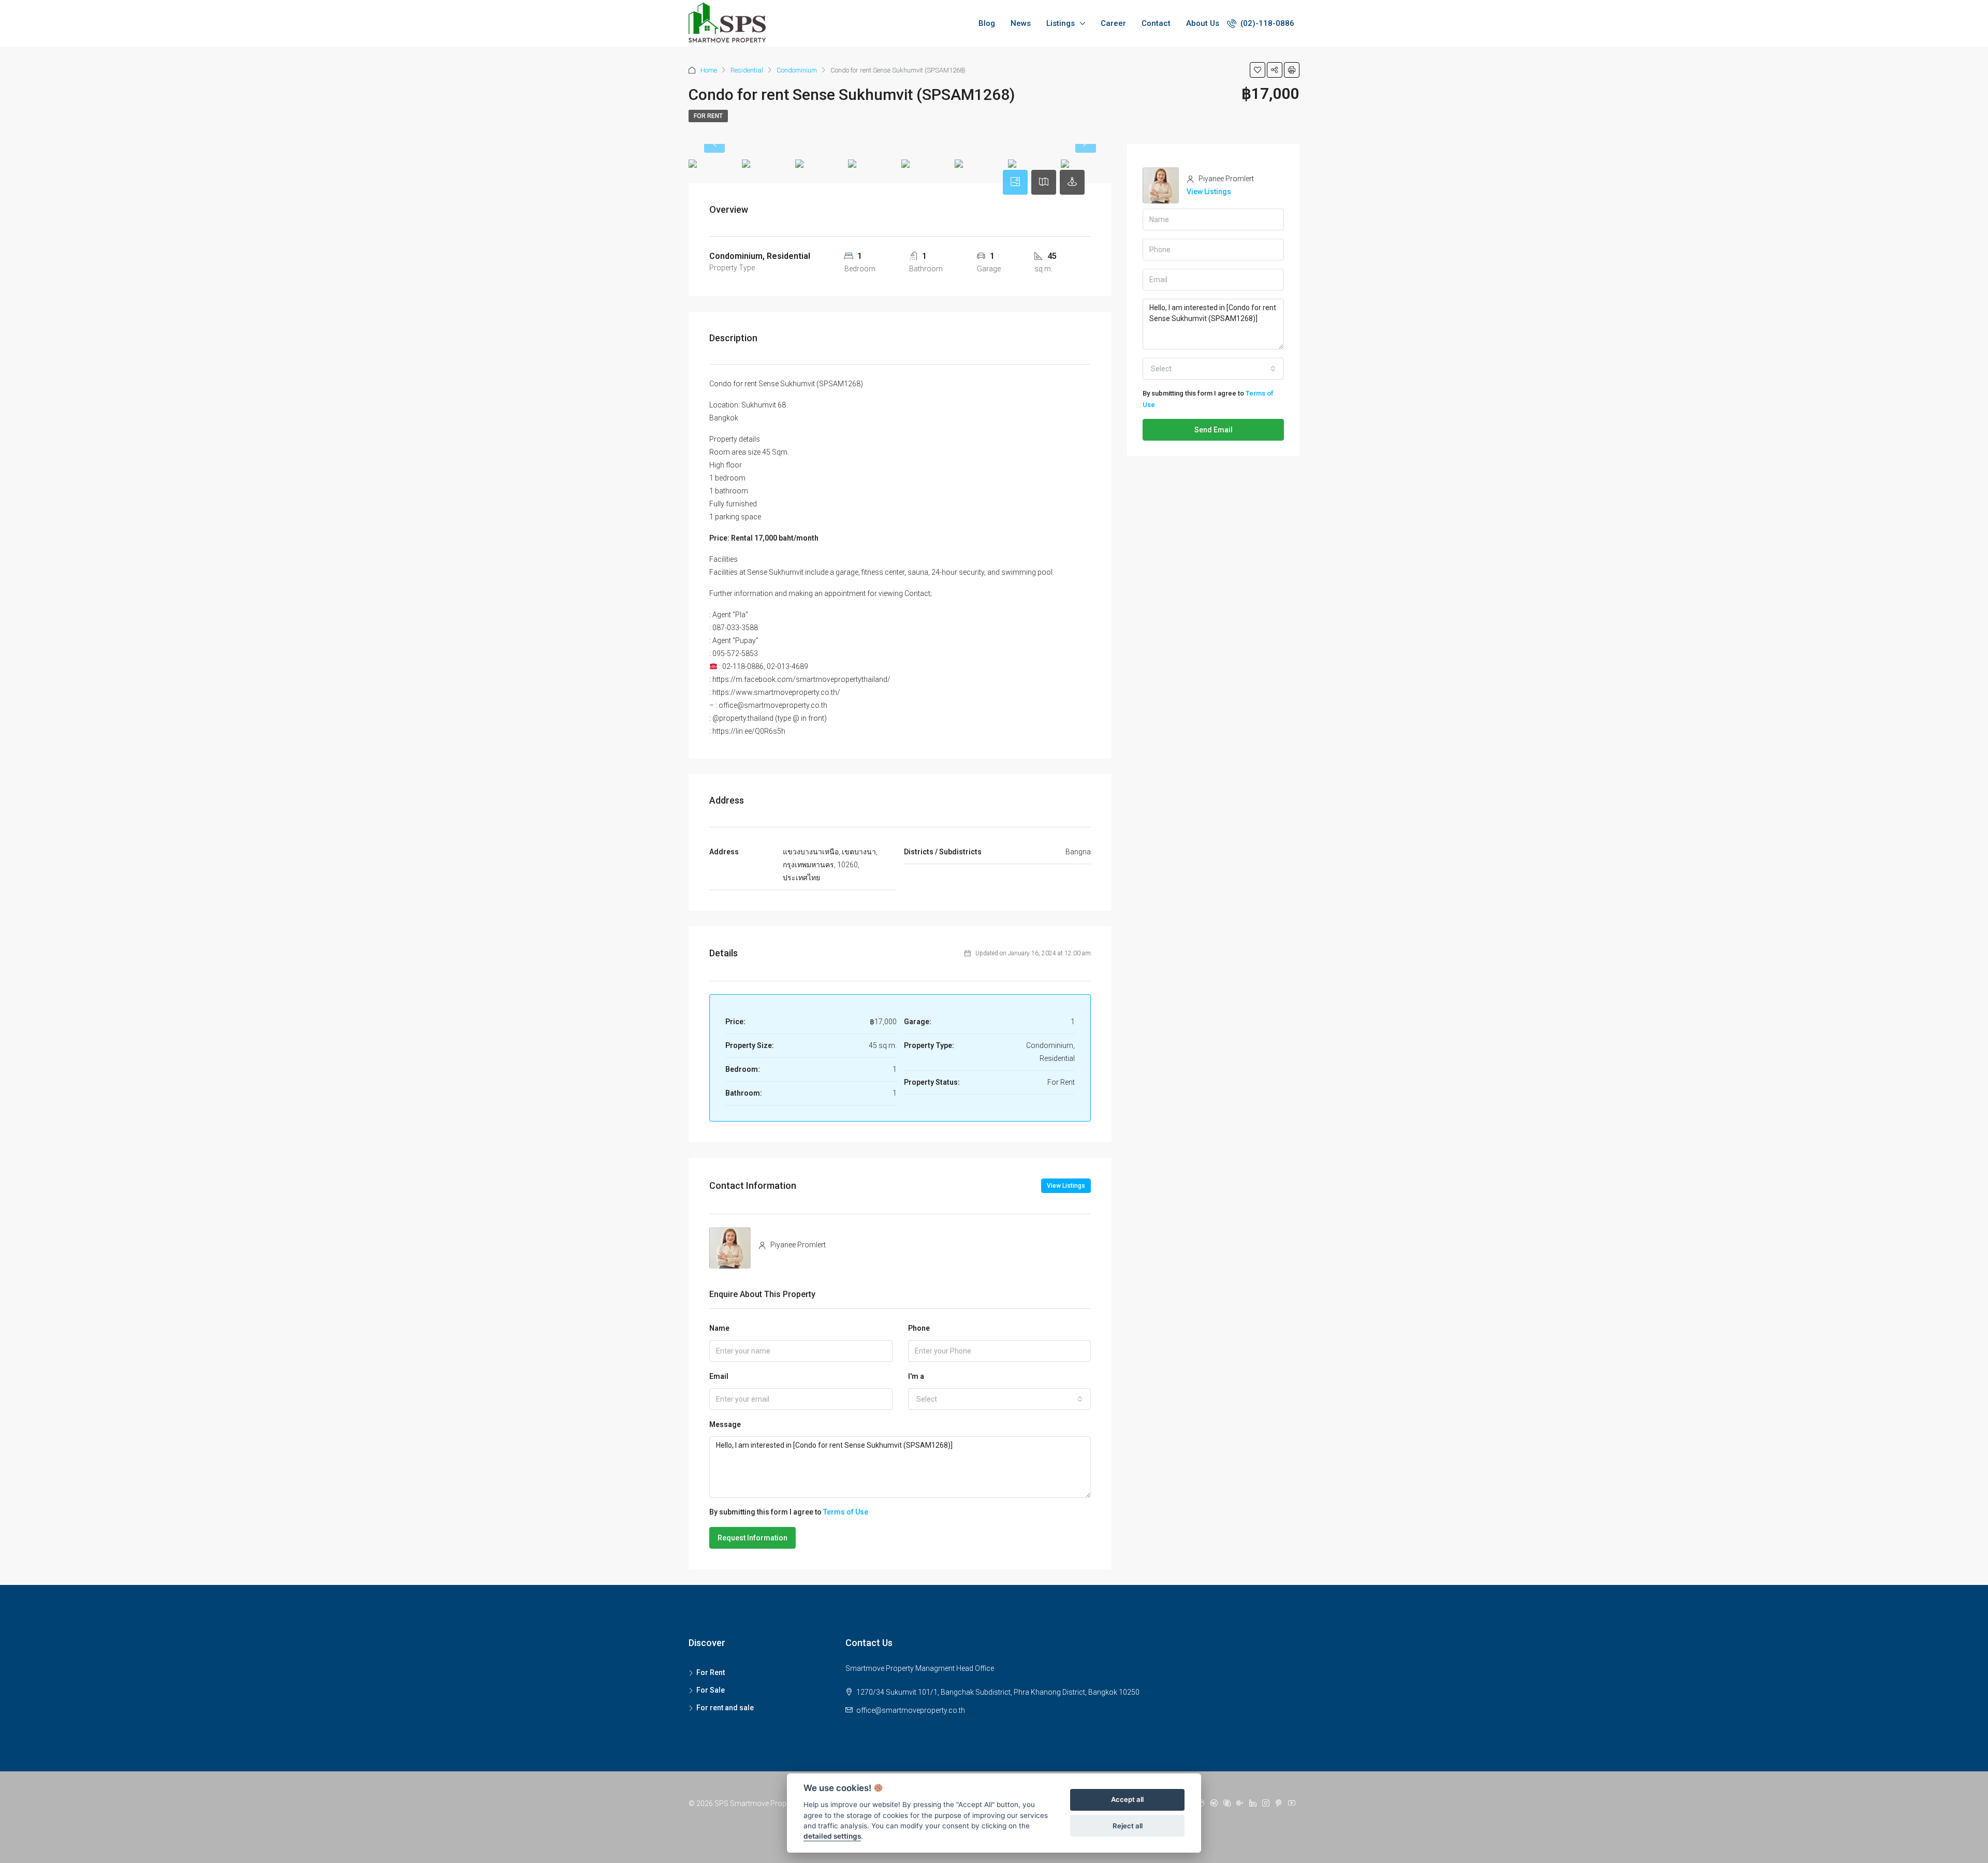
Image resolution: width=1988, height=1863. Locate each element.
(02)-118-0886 (1266, 23)
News (1021, 23)
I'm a (916, 1376)
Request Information (752, 1538)
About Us (1203, 23)
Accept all (1127, 1800)
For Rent (708, 116)
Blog (987, 23)
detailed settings (832, 1837)
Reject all (1128, 1826)
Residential (747, 70)
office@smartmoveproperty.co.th (911, 1710)
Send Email (1214, 430)
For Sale (711, 1690)
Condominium (797, 70)
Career (1113, 23)
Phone (919, 1328)
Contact (1156, 23)
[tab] (1015, 182)
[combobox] (1000, 1399)
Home (709, 70)
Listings (1061, 23)
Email (719, 1376)
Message (725, 1424)
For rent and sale (725, 1708)
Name (719, 1328)
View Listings (1066, 1186)
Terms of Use (846, 1512)
